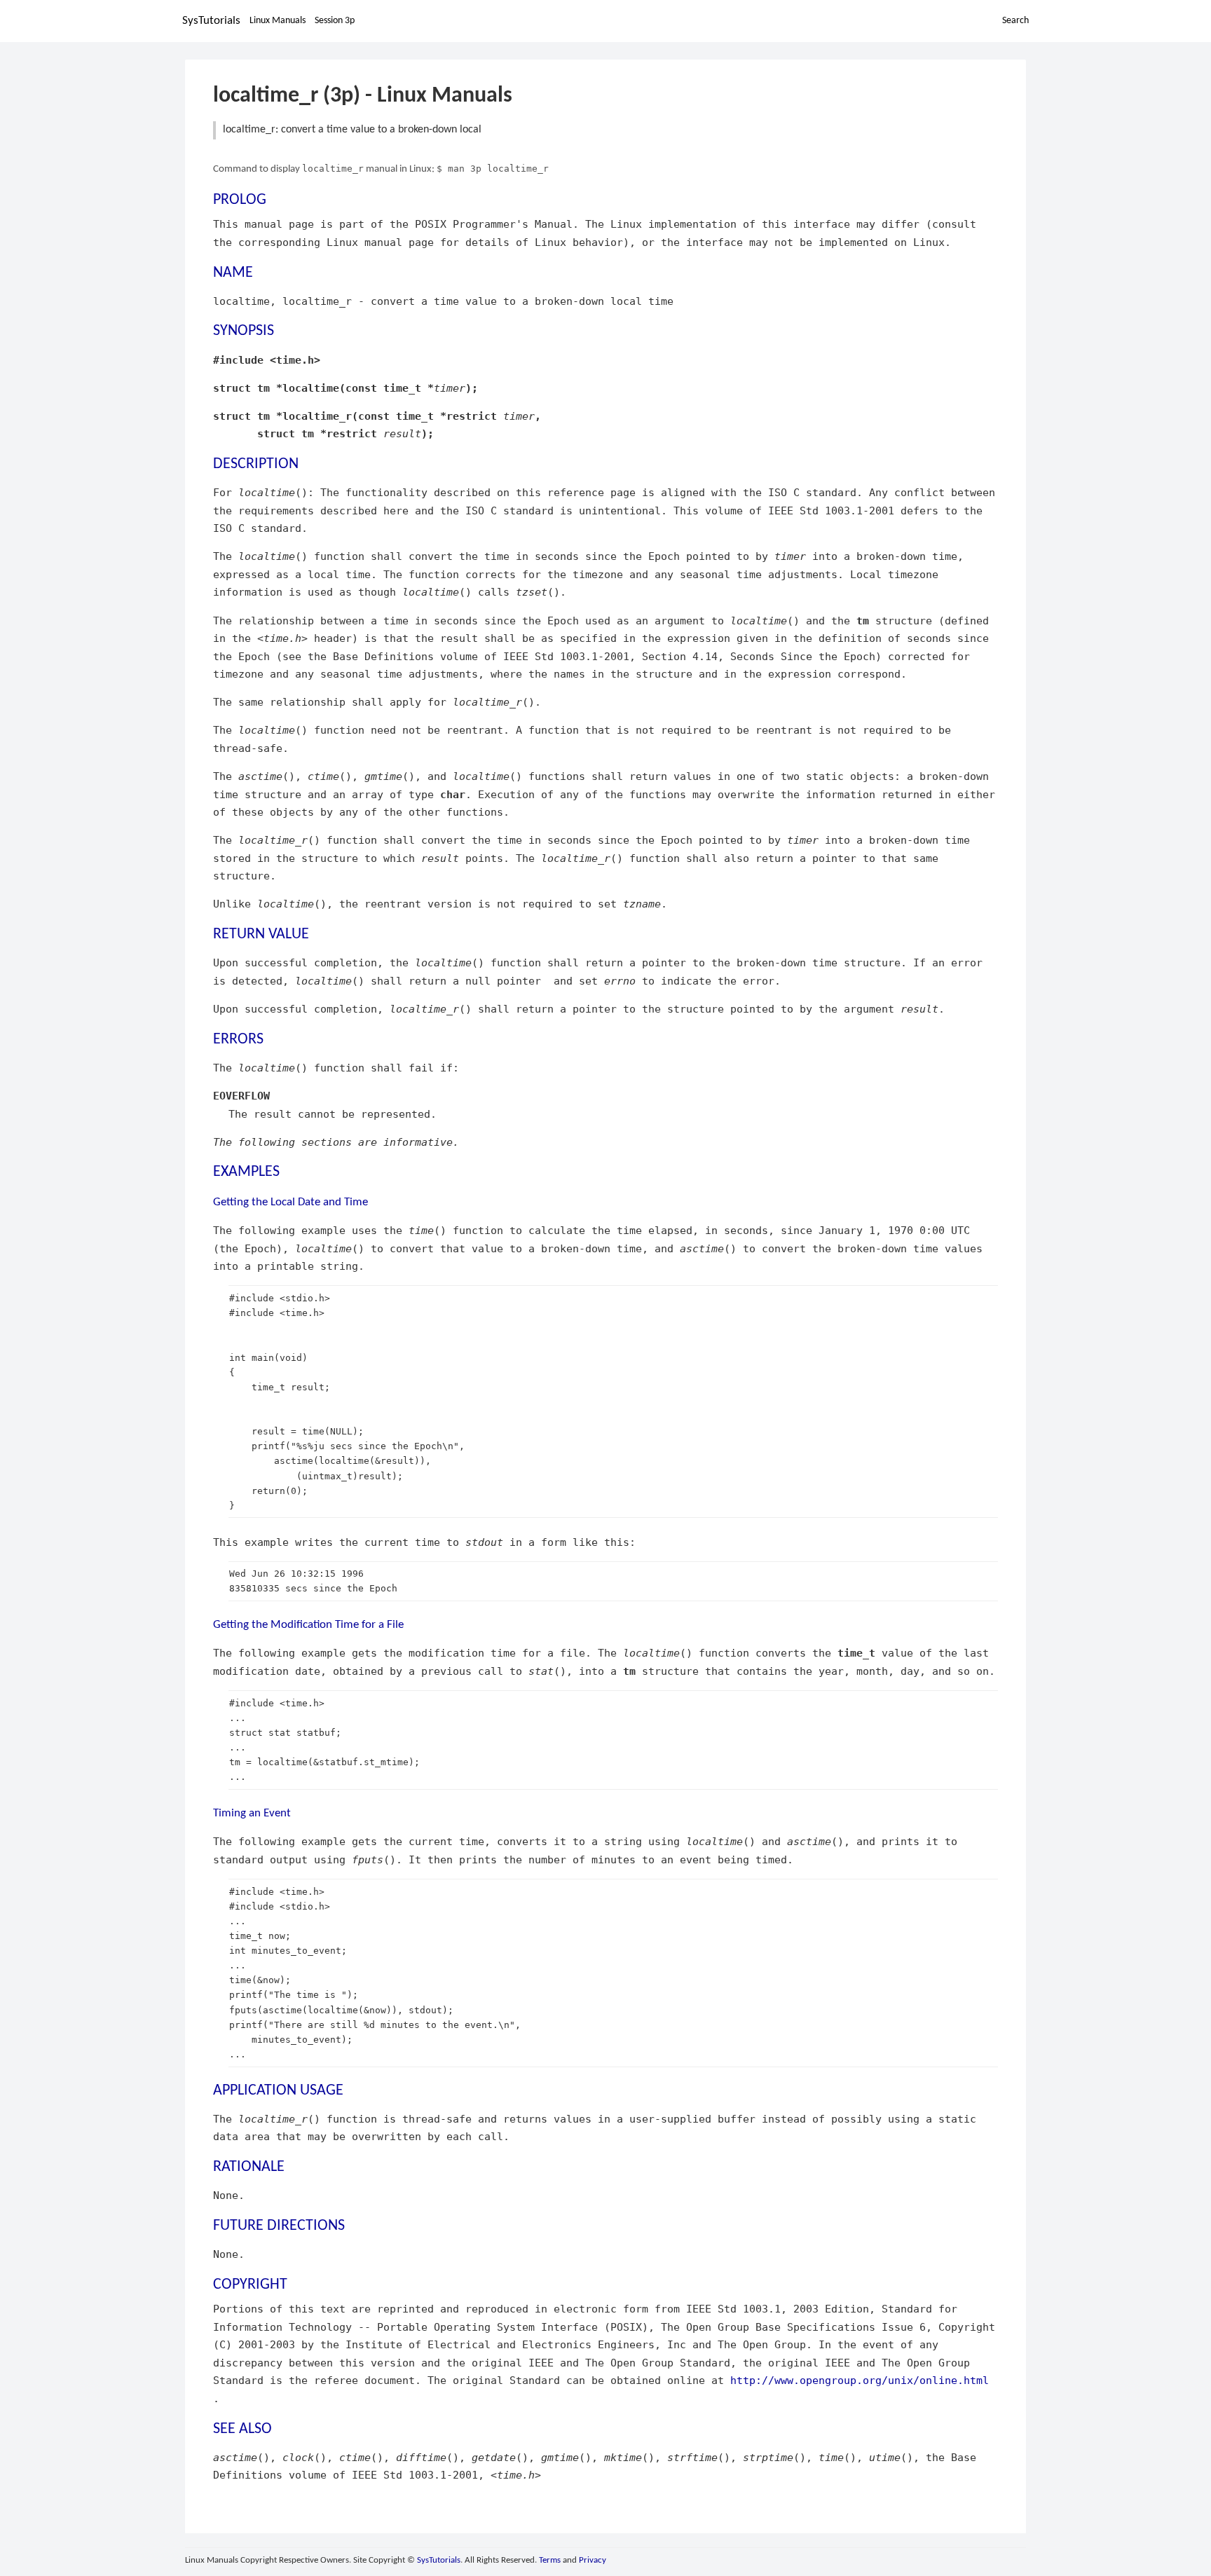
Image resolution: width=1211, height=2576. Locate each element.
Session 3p (335, 21)
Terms (550, 2560)
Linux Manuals (278, 21)
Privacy (593, 2560)
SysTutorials (211, 21)
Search (1015, 21)
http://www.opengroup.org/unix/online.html (860, 2380)
